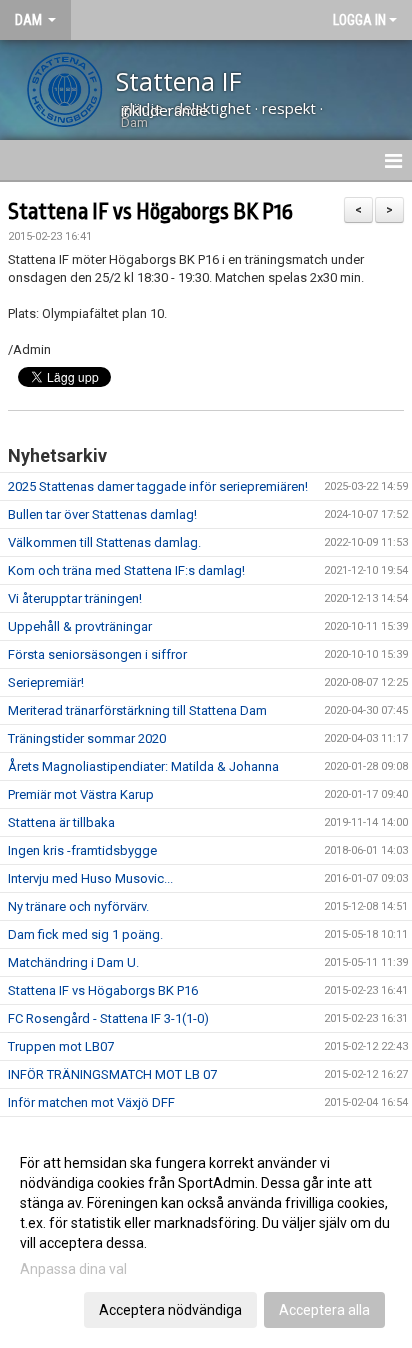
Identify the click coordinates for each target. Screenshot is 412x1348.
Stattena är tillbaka (61, 822)
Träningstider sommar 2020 (87, 738)
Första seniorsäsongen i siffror (97, 654)
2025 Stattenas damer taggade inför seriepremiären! (158, 486)
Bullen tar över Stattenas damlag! (102, 514)
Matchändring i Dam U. (73, 962)
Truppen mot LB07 (61, 1046)
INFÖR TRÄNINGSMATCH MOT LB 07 (112, 1074)
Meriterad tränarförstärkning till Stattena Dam (137, 710)
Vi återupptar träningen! (75, 598)
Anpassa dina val (73, 1269)
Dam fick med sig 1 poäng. (85, 934)
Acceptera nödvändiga (170, 1310)
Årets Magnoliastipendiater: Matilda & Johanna (143, 766)
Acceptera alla (324, 1310)
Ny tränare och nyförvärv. (78, 906)
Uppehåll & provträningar (80, 626)
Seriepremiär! (46, 682)
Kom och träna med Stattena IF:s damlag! (126, 570)
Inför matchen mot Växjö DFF (91, 1102)
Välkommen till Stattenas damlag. (104, 542)
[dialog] (206, 1235)
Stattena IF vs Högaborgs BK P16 (150, 212)
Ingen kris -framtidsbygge (82, 850)
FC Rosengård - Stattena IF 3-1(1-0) (108, 1018)
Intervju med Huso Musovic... (90, 878)
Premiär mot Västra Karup (81, 794)
